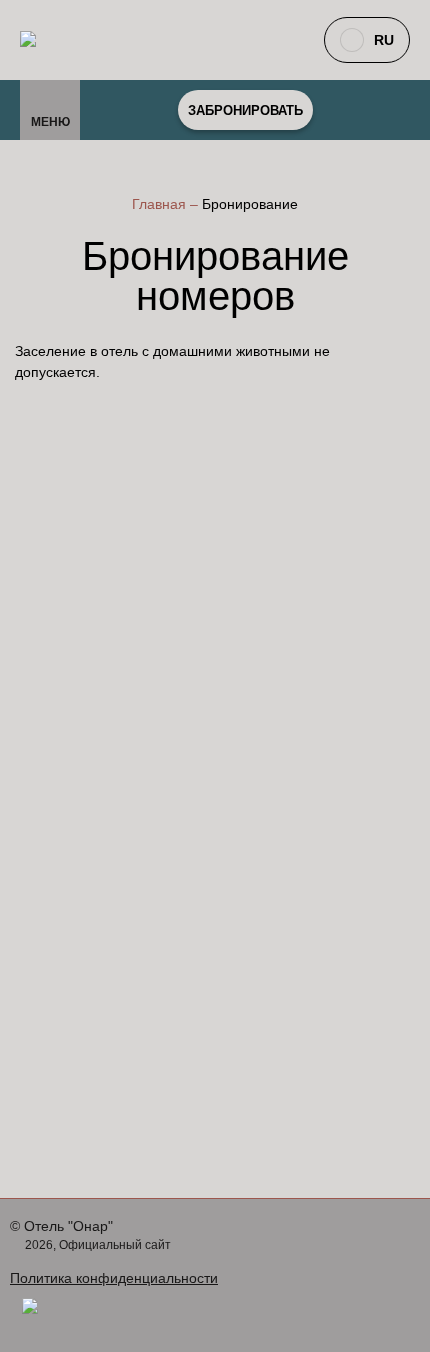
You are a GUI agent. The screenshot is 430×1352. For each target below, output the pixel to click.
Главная (161, 204)
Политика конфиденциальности (114, 1278)
